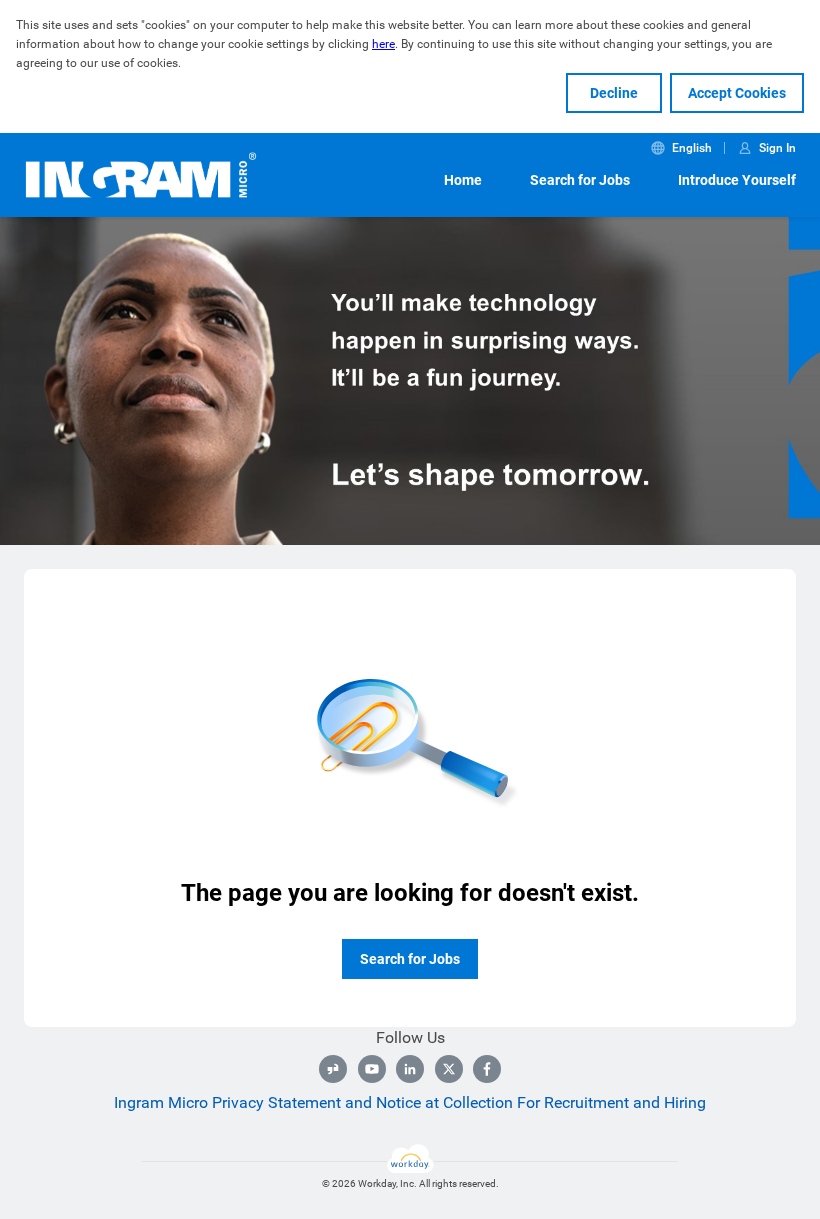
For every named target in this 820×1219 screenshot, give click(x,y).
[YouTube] (372, 1069)
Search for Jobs (580, 180)
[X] (449, 1069)
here (383, 44)
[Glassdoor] (333, 1069)
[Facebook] (487, 1069)
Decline (614, 93)
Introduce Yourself (737, 180)
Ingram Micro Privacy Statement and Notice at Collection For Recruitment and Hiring (410, 1102)
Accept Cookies (737, 93)
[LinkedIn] (410, 1069)
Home (463, 180)
